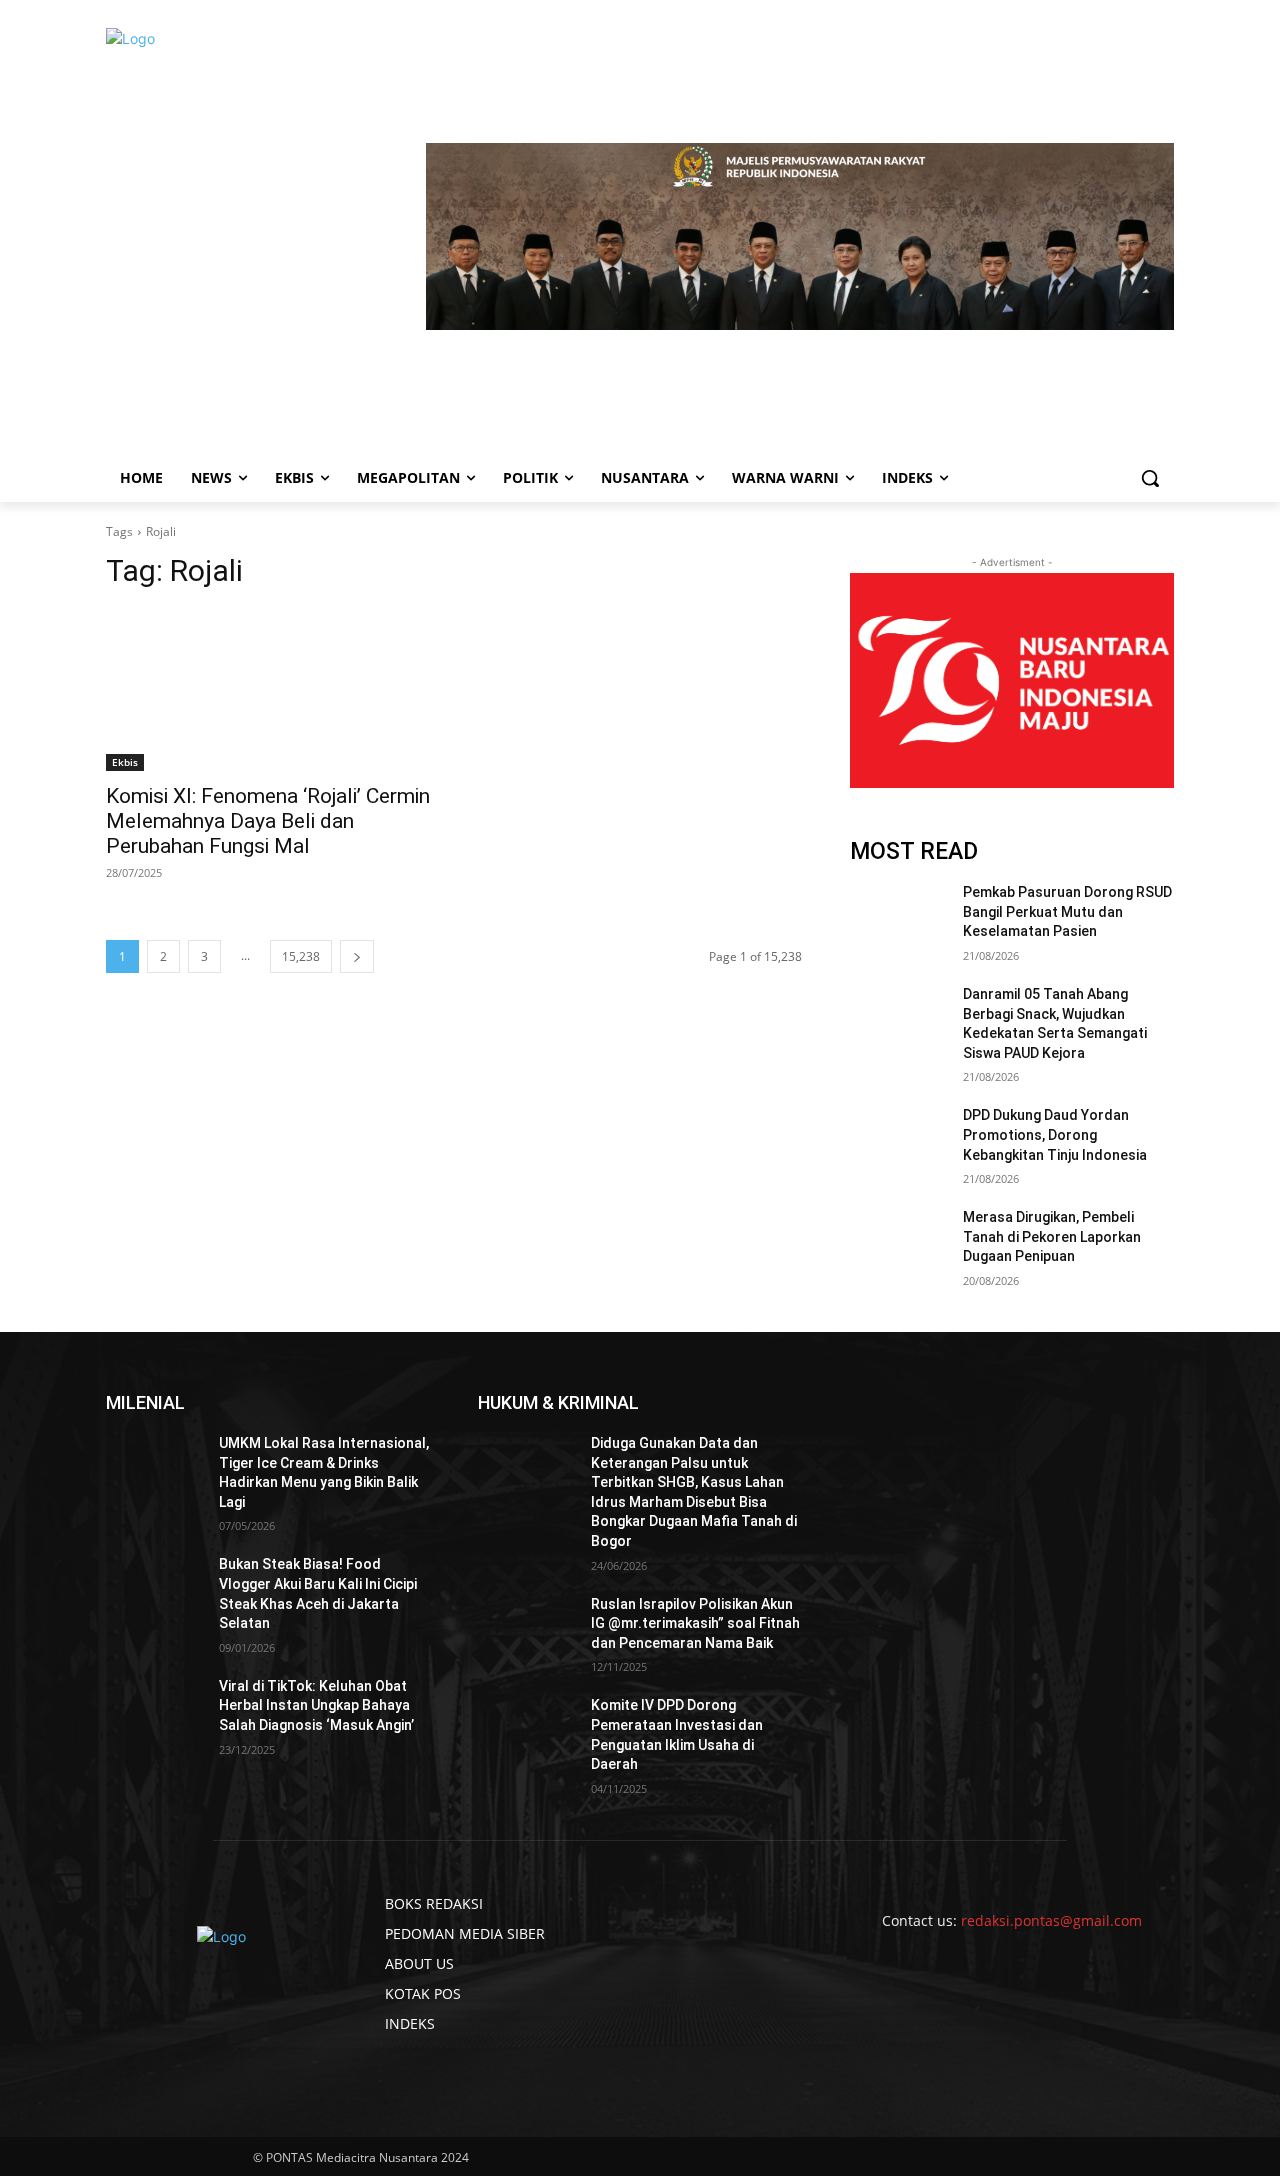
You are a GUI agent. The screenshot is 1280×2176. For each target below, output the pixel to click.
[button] (1150, 478)
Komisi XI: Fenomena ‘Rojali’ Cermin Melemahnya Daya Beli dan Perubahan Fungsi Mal (268, 821)
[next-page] (357, 956)
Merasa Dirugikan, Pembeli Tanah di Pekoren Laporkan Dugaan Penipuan (1052, 1236)
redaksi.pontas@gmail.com (1051, 1920)
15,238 (301, 956)
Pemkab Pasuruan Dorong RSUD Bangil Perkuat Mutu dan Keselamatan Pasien (1067, 911)
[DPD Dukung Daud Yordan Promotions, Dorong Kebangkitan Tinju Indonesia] (898, 1140)
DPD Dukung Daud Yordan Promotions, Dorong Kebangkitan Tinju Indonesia (1055, 1134)
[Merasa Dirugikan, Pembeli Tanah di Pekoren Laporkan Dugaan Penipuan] (898, 1242)
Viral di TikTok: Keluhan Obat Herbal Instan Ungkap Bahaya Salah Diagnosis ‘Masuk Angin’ (316, 1705)
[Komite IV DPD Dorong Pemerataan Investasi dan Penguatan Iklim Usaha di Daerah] (526, 1730)
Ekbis (125, 762)
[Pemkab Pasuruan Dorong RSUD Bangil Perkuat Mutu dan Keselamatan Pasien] (898, 917)
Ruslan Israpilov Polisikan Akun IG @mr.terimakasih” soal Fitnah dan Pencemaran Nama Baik (695, 1623)
